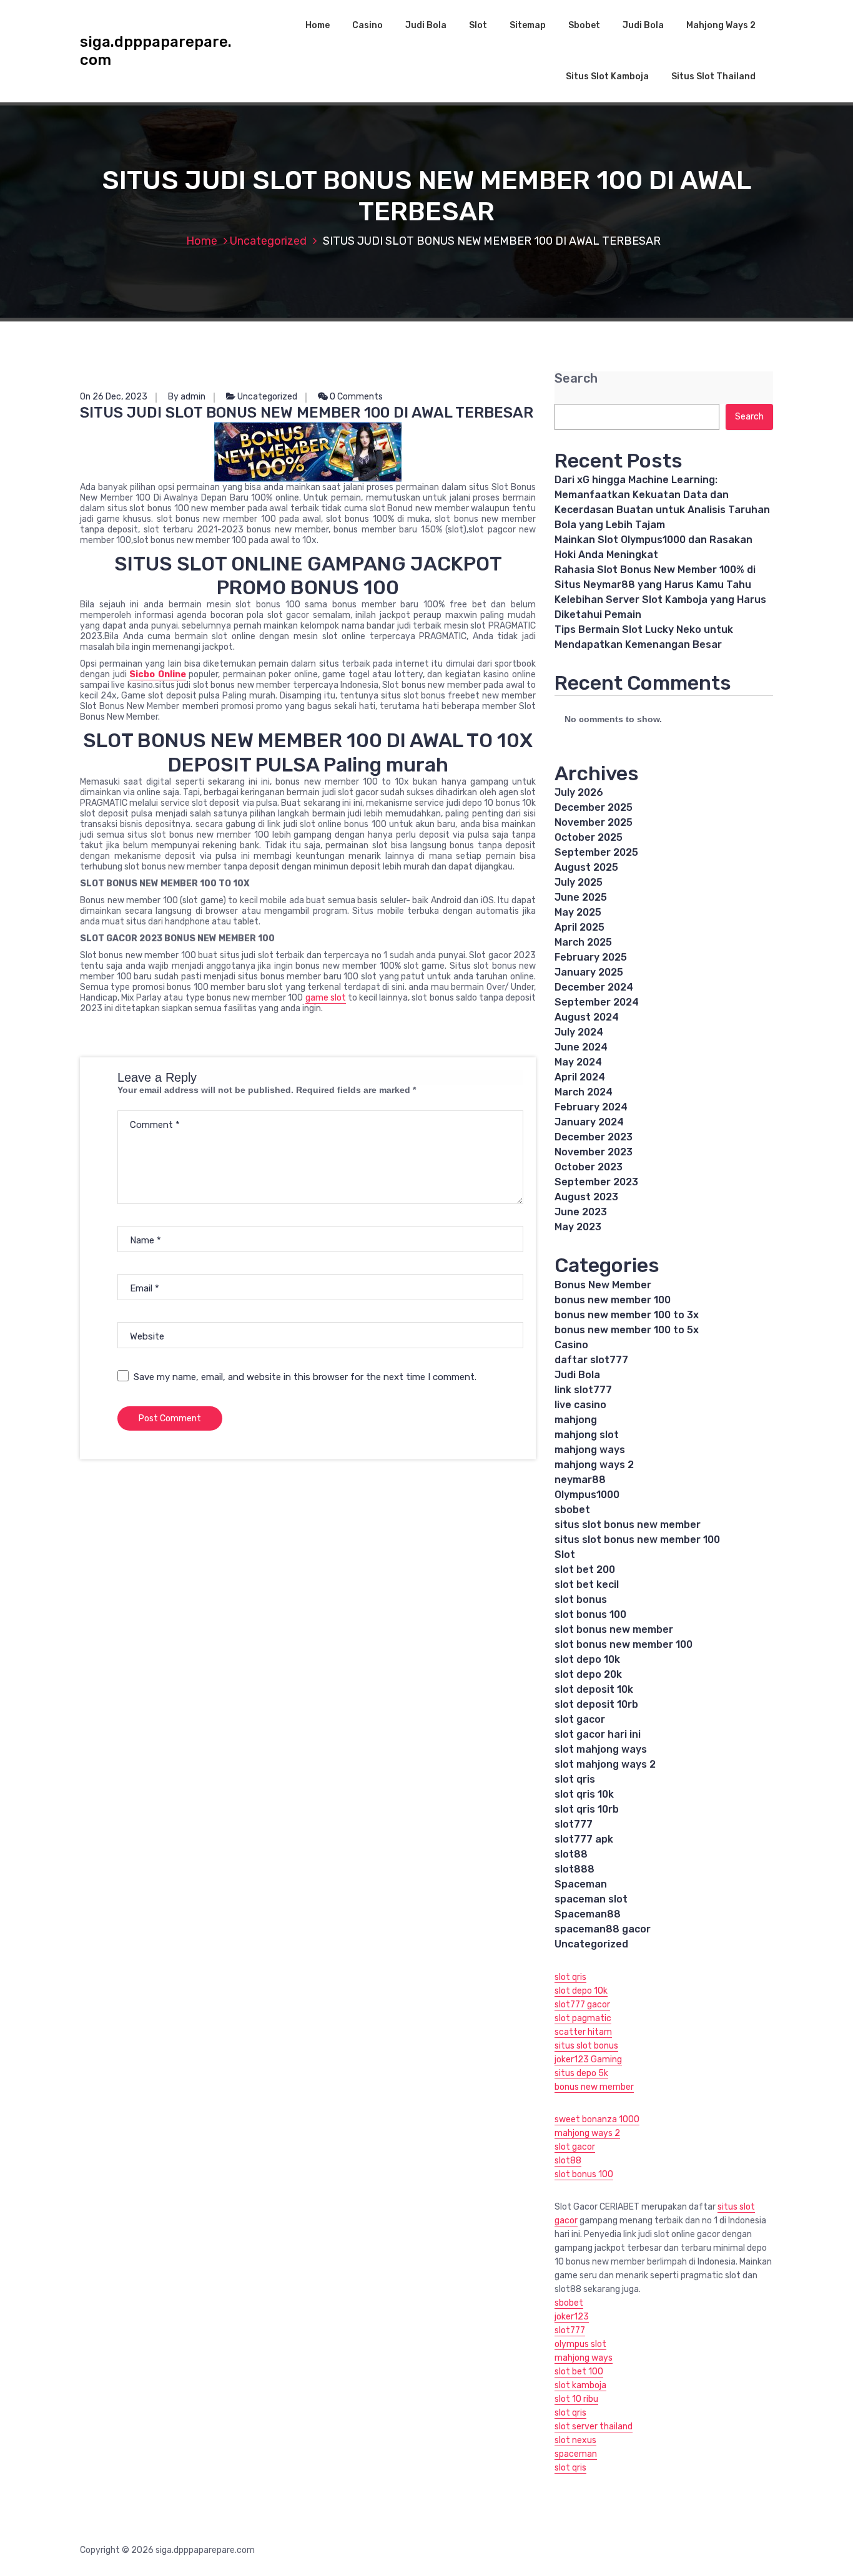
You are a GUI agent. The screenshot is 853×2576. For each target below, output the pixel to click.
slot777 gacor (582, 2005)
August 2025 (586, 867)
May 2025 (578, 912)
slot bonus (581, 1599)
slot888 (574, 1869)
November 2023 (594, 1152)
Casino (367, 25)
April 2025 (579, 927)
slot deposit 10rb (596, 1704)
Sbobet (584, 25)
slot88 (571, 1854)
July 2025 (579, 882)
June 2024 (581, 1047)
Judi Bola (426, 25)
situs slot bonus (586, 2046)
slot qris (575, 1779)
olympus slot (580, 2344)
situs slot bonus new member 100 (637, 1540)
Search (576, 379)
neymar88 (580, 1480)
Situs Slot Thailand (713, 76)
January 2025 (589, 972)
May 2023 (578, 1227)
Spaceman (581, 1884)
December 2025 (594, 807)
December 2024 (594, 987)
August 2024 (587, 1017)
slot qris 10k (584, 1794)
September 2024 (597, 1002)
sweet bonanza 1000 (597, 2119)
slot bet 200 (585, 1570)
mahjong (576, 1420)
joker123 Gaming (588, 2059)
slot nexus (575, 2440)
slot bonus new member (614, 1629)
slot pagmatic (583, 2018)
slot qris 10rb (587, 1809)
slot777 (574, 1824)
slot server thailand (594, 2427)
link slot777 (583, 1390)
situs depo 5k (581, 2073)
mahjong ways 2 (594, 1465)
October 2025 (589, 837)
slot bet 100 (579, 2372)
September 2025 (596, 852)
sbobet (572, 1510)
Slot (478, 25)
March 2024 (584, 1092)
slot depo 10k (587, 1659)
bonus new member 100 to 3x (627, 1315)
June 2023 (581, 1212)
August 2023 (586, 1197)
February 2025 (591, 957)
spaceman (576, 2454)
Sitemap (528, 25)
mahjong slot (587, 1435)
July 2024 (579, 1032)
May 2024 (578, 1062)
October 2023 (589, 1167)
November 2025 (594, 822)
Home (318, 25)
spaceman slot (591, 1899)
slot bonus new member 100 (624, 1644)
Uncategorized (268, 241)
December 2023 (594, 1137)
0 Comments (355, 397)
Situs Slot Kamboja (607, 76)
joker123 (572, 2317)
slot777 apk (584, 1839)
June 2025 (581, 897)
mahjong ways (590, 1450)
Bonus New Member (603, 1285)
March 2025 (583, 942)
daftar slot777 (591, 1360)
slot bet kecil (587, 1584)
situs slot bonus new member (628, 1525)
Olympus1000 (587, 1495)
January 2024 (589, 1122)
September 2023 (596, 1182)
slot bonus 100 (590, 1614)
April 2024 (580, 1077)
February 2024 (591, 1107)
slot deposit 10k (594, 1689)
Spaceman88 (588, 1914)
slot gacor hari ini (598, 1734)
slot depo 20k (588, 1674)
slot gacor (580, 1719)
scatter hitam (583, 2032)
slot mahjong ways (601, 1749)
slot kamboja (580, 2385)
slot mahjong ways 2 (605, 1764)
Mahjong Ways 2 (721, 25)
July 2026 (579, 792)
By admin (187, 397)
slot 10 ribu (576, 2399)
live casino (580, 1405)
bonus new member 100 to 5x (627, 1330)
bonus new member (594, 2087)
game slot (326, 998)
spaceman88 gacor (603, 1929)
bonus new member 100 (613, 1300)
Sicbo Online (158, 674)
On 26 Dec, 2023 (114, 397)
